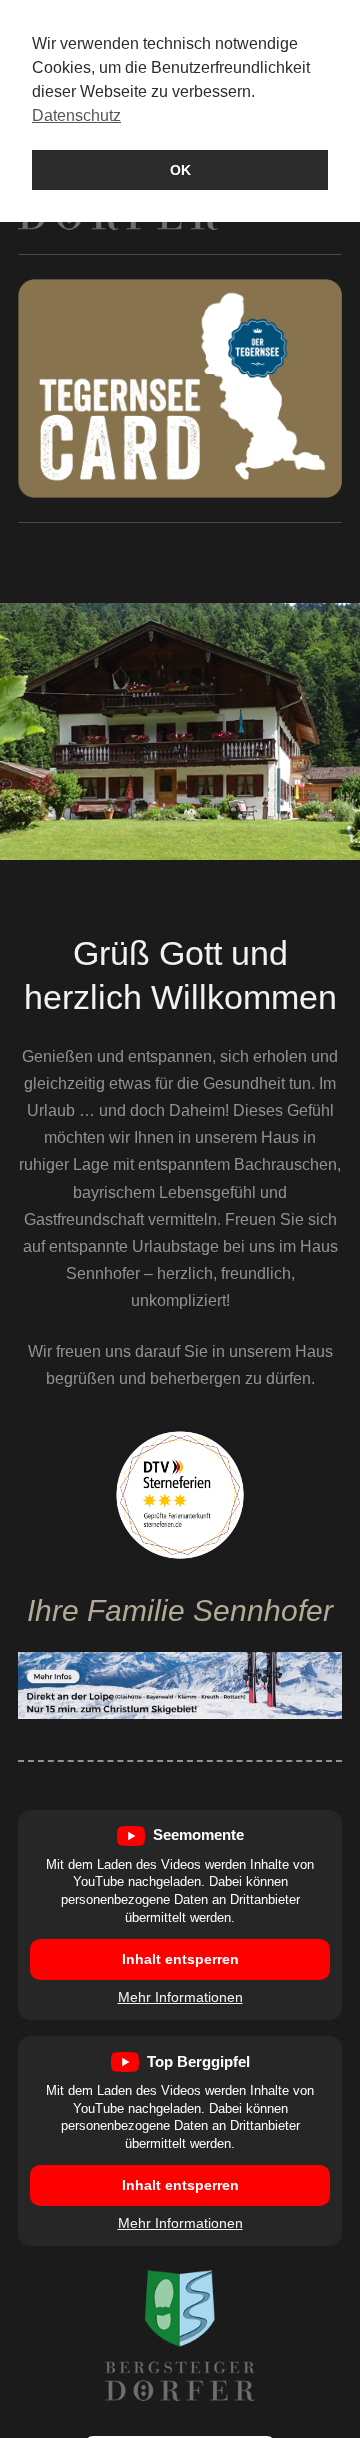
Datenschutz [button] (76, 115)
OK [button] (180, 170)
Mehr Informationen (180, 1997)
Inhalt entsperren (180, 1959)
